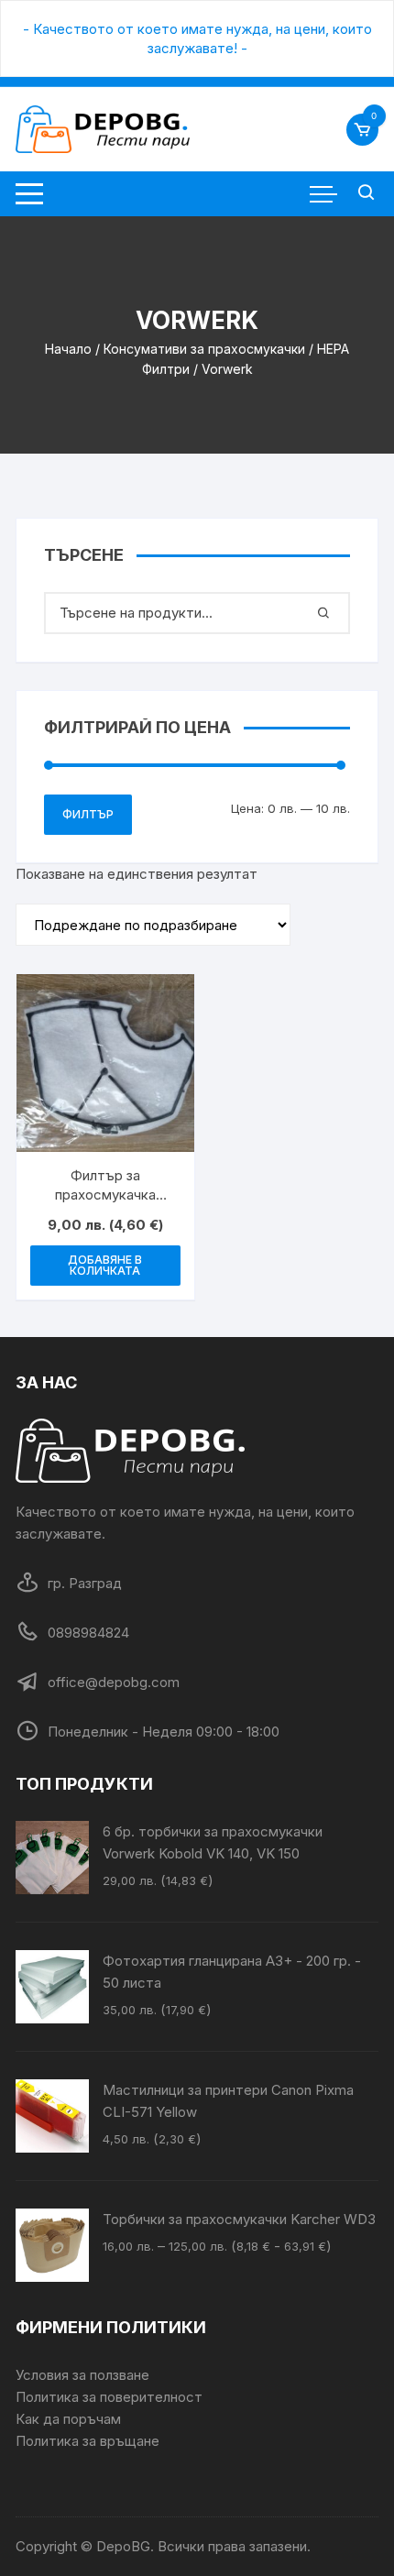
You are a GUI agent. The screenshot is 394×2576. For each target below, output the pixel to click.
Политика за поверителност (109, 2397)
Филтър (88, 814)
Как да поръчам (68, 2419)
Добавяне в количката (105, 1265)
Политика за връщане (88, 2441)
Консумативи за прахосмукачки (204, 349)
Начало (68, 349)
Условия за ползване (82, 2375)
